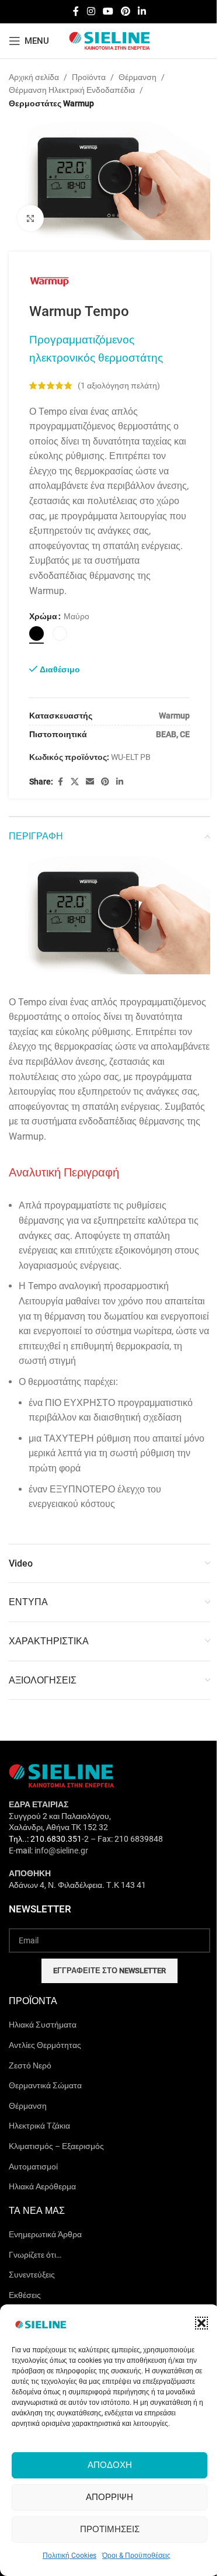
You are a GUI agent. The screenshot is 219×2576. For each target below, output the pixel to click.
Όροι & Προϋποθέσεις (136, 2556)
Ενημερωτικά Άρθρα (45, 2234)
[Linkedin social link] (142, 11)
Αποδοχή (110, 2465)
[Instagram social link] (91, 11)
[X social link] (75, 782)
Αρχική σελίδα (34, 77)
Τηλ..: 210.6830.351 (45, 1839)
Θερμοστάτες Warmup (51, 103)
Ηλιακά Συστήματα (43, 2025)
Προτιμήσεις (110, 2529)
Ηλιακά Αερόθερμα (42, 2186)
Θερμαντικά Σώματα (45, 2085)
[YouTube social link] (108, 11)
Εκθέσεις (25, 2295)
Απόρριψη (109, 2497)
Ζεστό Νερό (30, 2065)
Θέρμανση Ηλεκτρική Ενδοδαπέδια (72, 90)
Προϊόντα (89, 77)
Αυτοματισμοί (33, 2167)
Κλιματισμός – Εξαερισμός (56, 2146)
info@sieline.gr (61, 1851)
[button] (201, 2323)
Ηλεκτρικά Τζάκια (39, 2126)
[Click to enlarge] (31, 218)
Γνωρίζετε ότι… (35, 2255)
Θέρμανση (138, 77)
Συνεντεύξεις (32, 2275)
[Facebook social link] (76, 11)
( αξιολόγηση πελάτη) (119, 386)
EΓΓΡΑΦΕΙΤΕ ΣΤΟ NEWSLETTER (109, 1971)
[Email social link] (90, 782)
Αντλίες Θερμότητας (45, 2045)
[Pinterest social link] (126, 11)
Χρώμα (43, 616)
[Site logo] (110, 40)
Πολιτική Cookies (69, 2556)
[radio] (36, 633)
